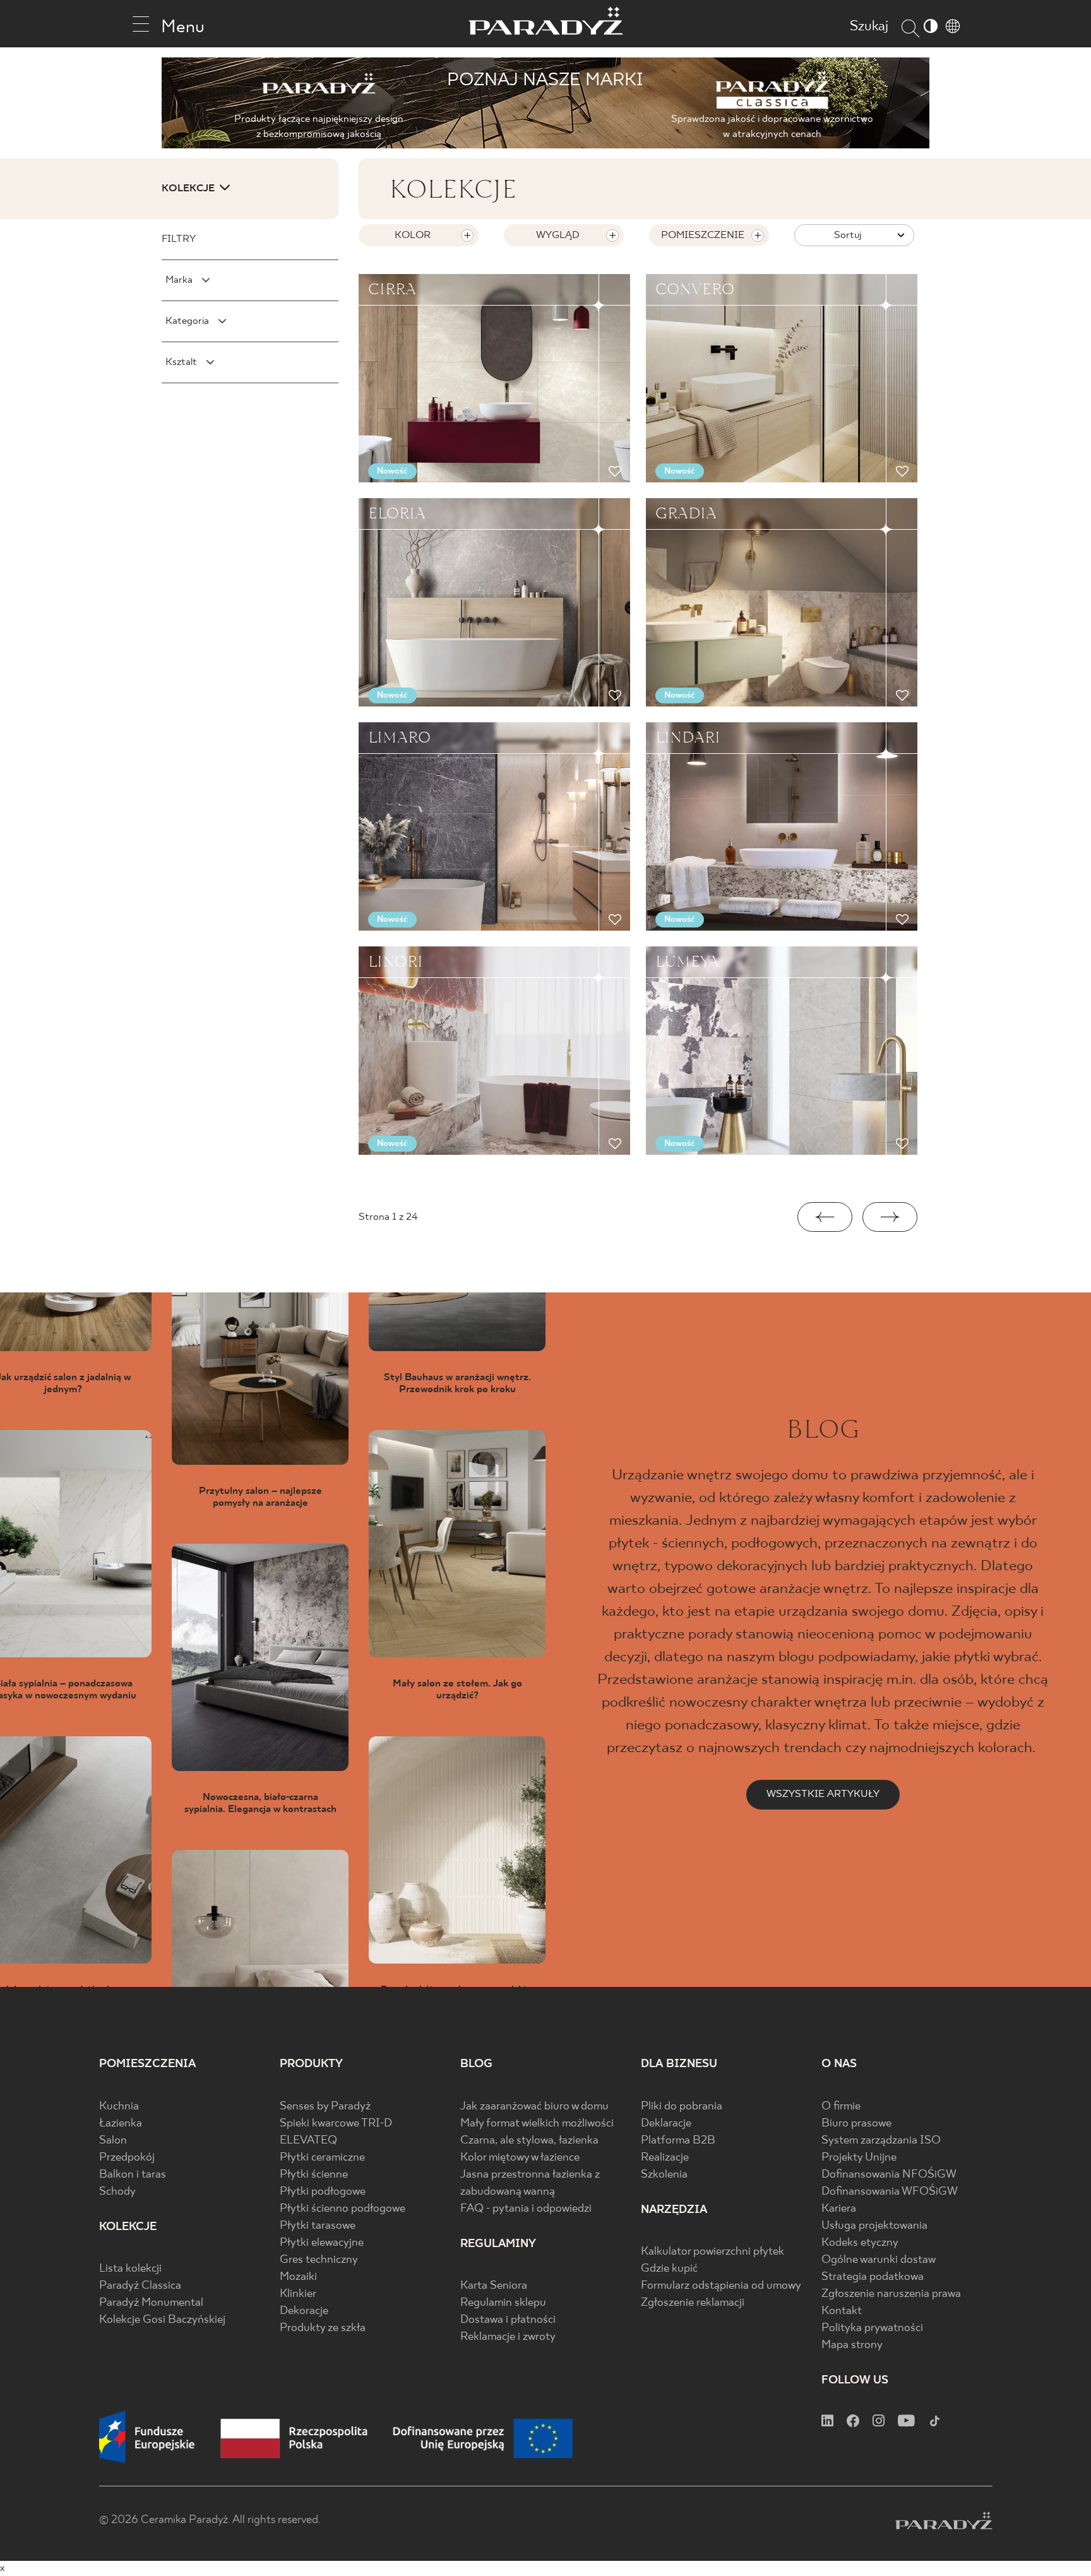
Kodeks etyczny (860, 2243)
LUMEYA (687, 962)
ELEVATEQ (308, 2141)
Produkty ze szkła (323, 2328)
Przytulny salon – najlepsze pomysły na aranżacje (260, 1497)
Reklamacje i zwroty (508, 2337)
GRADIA (686, 513)
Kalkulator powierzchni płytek (712, 2252)
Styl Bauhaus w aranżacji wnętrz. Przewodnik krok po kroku (457, 1383)
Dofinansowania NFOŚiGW (889, 2175)
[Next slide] (890, 1217)
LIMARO (399, 737)
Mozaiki (298, 2277)
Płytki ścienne (314, 2175)
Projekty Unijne (859, 2158)
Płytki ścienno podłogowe (343, 2209)
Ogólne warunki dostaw (879, 2260)
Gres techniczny (319, 2260)
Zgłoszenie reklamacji (693, 2303)
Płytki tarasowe (318, 2226)
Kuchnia (119, 2107)
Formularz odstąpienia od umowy (721, 2286)
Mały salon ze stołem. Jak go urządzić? (457, 1690)
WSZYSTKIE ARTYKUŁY (823, 1794)
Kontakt (842, 2311)
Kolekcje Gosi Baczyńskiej (162, 2320)
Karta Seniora (494, 2286)
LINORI (396, 962)
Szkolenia (664, 2175)
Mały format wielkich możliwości (537, 2124)
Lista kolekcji (130, 2269)
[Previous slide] (825, 1217)
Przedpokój (127, 2158)
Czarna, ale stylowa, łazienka (529, 2141)
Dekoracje (304, 2311)
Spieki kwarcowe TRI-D (336, 2124)
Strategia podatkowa (873, 2277)
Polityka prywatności (872, 2328)
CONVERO (695, 289)
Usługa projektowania (874, 2226)
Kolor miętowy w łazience (520, 2158)
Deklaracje (666, 2124)
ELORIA (397, 513)
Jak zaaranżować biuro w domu (534, 2107)
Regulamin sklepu (503, 2303)
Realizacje (665, 2158)
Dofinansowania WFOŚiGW (890, 2192)
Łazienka (121, 2124)
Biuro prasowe (856, 2124)
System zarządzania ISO (881, 2141)
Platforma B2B (678, 2141)
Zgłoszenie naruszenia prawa (891, 2294)
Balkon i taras (133, 2175)
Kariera (839, 2209)
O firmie (841, 2107)
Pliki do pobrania (682, 2107)
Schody (117, 2192)
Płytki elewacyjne (322, 2243)
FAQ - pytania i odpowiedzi (526, 2209)
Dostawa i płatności (508, 2320)
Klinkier (298, 2294)
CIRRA (392, 289)
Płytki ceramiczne (322, 2158)
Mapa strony (852, 2345)
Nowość (392, 471)
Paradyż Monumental (151, 2303)
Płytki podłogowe (323, 2192)
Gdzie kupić (669, 2269)
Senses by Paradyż (325, 2107)
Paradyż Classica (140, 2286)
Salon (113, 2141)
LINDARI (688, 737)
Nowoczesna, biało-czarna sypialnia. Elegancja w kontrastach (260, 1803)
